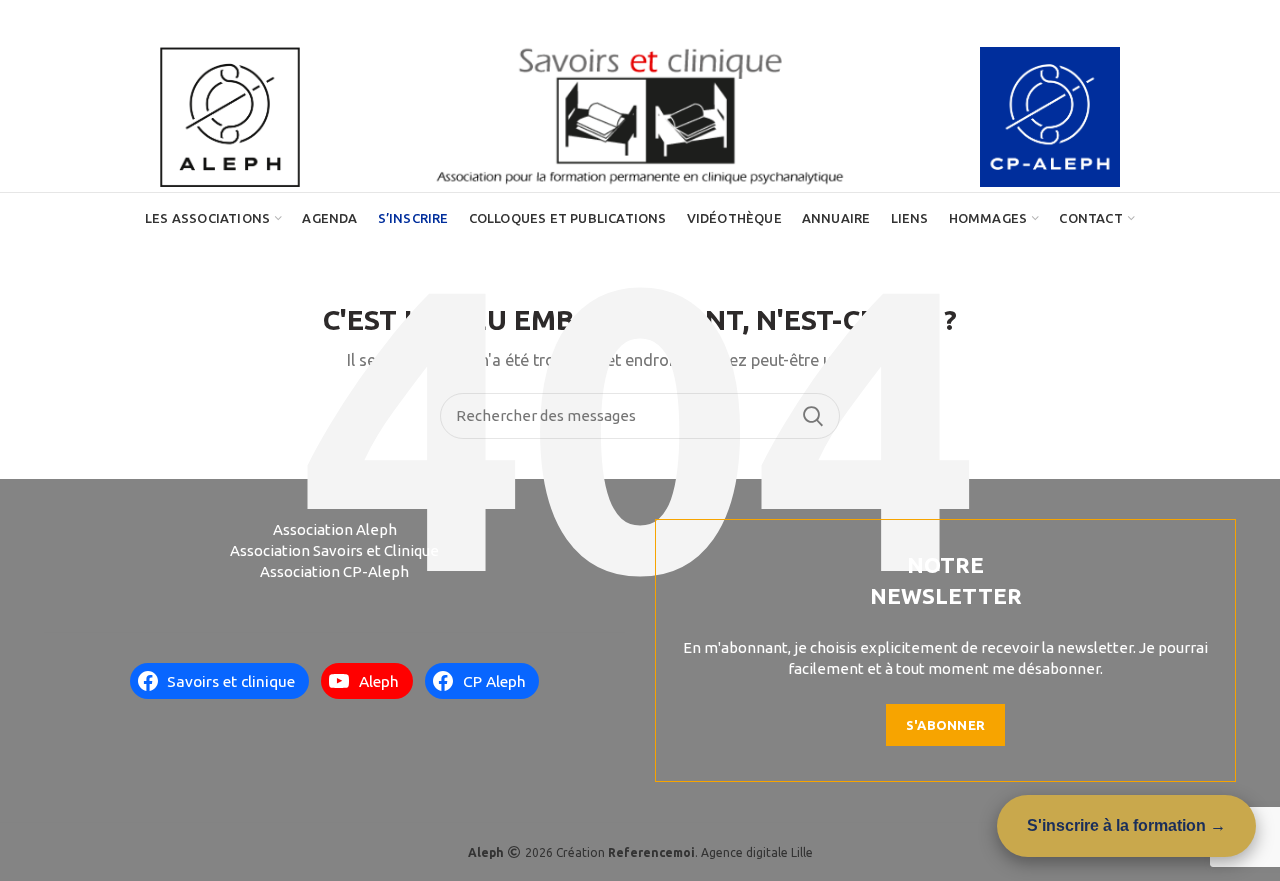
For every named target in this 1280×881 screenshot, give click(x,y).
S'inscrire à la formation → (1126, 825)
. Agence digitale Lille (710, 852)
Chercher (813, 416)
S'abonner (946, 725)
